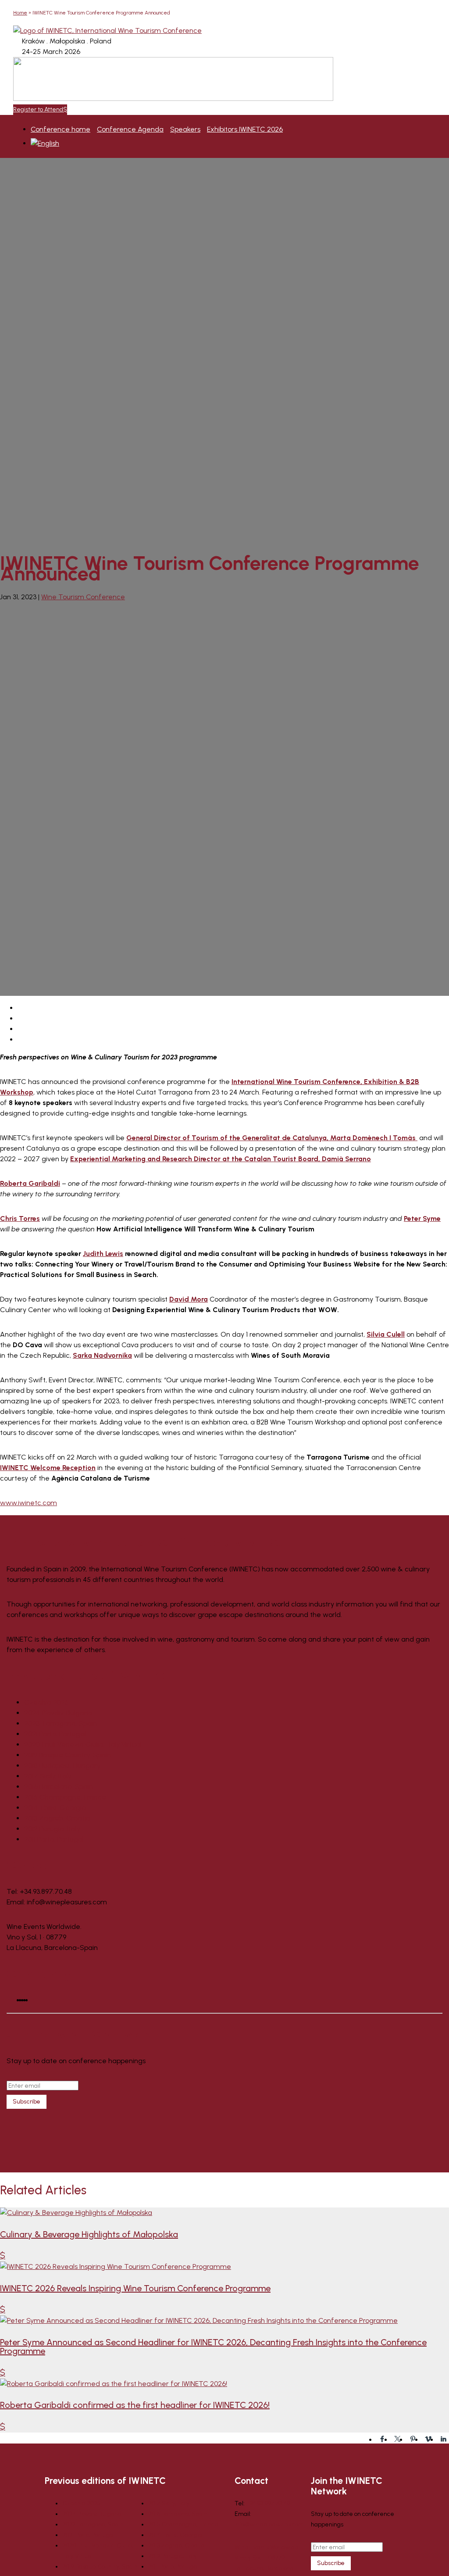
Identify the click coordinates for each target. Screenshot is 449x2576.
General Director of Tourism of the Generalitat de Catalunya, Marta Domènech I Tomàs (272, 1138)
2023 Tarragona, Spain (61, 1723)
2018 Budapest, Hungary (62, 1766)
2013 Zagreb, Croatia (57, 1818)
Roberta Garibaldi (30, 1183)
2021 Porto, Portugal (55, 1734)
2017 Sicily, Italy (48, 1776)
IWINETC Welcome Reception (48, 1468)
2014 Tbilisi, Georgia (55, 1808)
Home (20, 13)
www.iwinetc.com (29, 1503)
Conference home (61, 129)
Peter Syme (422, 1218)
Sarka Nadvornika (102, 1355)
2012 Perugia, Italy (52, 1829)
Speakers (185, 129)
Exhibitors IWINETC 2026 (245, 129)
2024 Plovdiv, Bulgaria (58, 1713)
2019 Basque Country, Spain (68, 1755)
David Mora (189, 1299)
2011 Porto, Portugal (54, 1839)
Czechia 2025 (46, 1702)
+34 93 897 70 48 (268, 2503)
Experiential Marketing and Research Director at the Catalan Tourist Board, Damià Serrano (221, 1159)
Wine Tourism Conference (83, 597)
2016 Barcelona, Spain (59, 1787)
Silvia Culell (386, 1334)
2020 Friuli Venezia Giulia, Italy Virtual (83, 1744)
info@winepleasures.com (269, 2524)
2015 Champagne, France (65, 1797)
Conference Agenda (130, 129)
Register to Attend (38, 109)
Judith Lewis (103, 1254)
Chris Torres (20, 1218)
